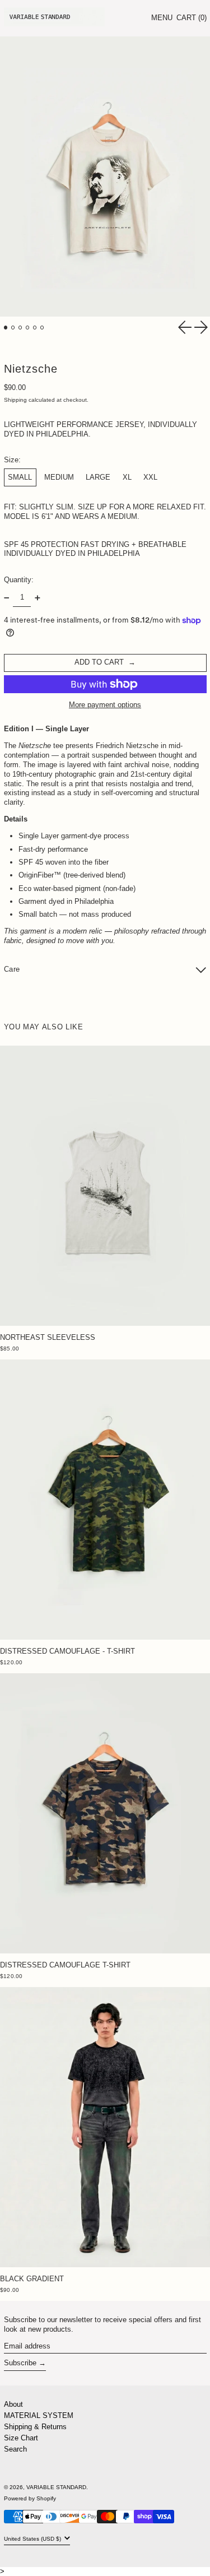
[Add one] (37, 598)
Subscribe (20, 2363)
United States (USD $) (33, 2539)
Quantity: (19, 580)
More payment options (105, 705)
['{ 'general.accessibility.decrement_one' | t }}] (6, 598)
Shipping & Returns (35, 2427)
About (13, 2404)
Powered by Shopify (30, 2498)
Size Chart (21, 2438)
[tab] (6, 328)
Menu (162, 18)
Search (15, 2449)
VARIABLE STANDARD (56, 2487)
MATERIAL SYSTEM (39, 2415)
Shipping (15, 400)
